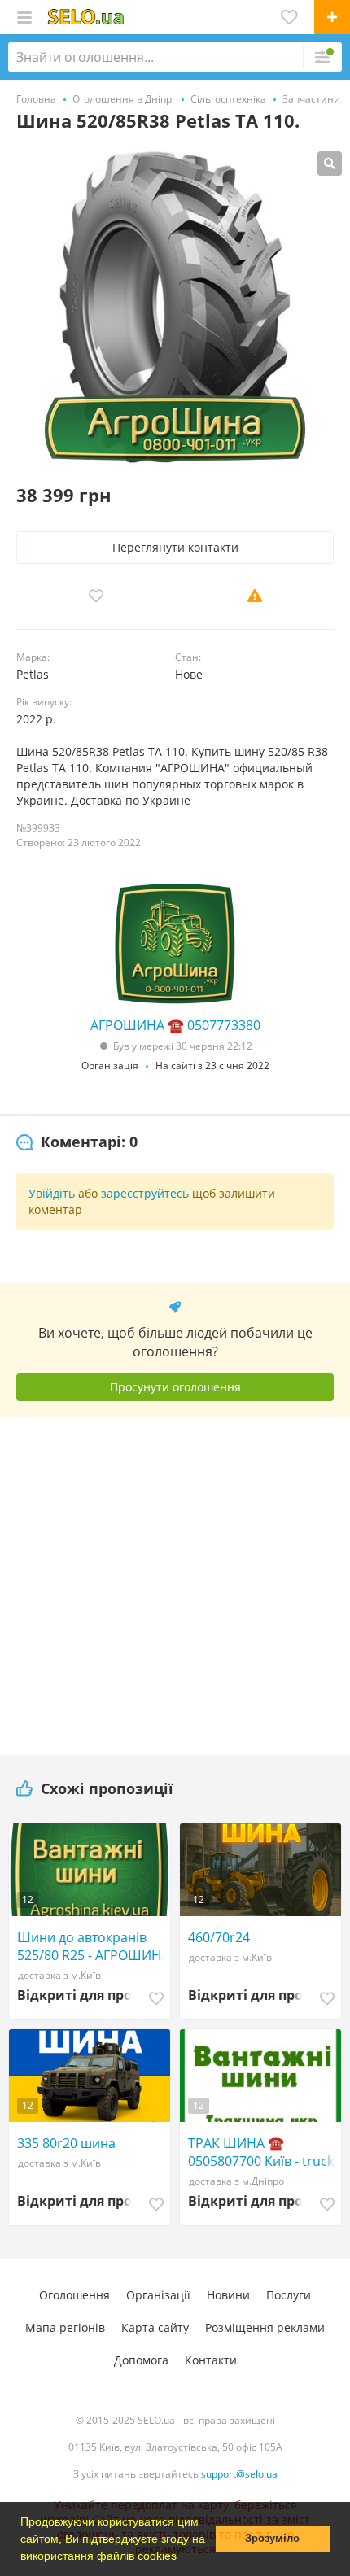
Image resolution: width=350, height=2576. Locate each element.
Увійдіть (52, 1193)
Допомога (141, 2360)
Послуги (289, 2295)
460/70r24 (219, 1937)
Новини (228, 2295)
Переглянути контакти (175, 547)
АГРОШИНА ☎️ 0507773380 (175, 1025)
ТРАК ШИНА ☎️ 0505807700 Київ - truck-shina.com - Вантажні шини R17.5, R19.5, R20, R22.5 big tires (263, 2152)
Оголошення (74, 2295)
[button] (182, 2557)
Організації (158, 2295)
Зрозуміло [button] (272, 2539)
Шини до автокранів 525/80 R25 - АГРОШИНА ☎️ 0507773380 (93, 1946)
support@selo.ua (239, 2474)
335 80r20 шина (66, 2143)
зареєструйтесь (145, 1193)
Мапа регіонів (65, 2327)
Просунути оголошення (175, 1387)
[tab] (77, 1142)
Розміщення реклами (265, 2327)
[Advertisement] (175, 1580)
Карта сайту (155, 2327)
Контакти (211, 2360)
